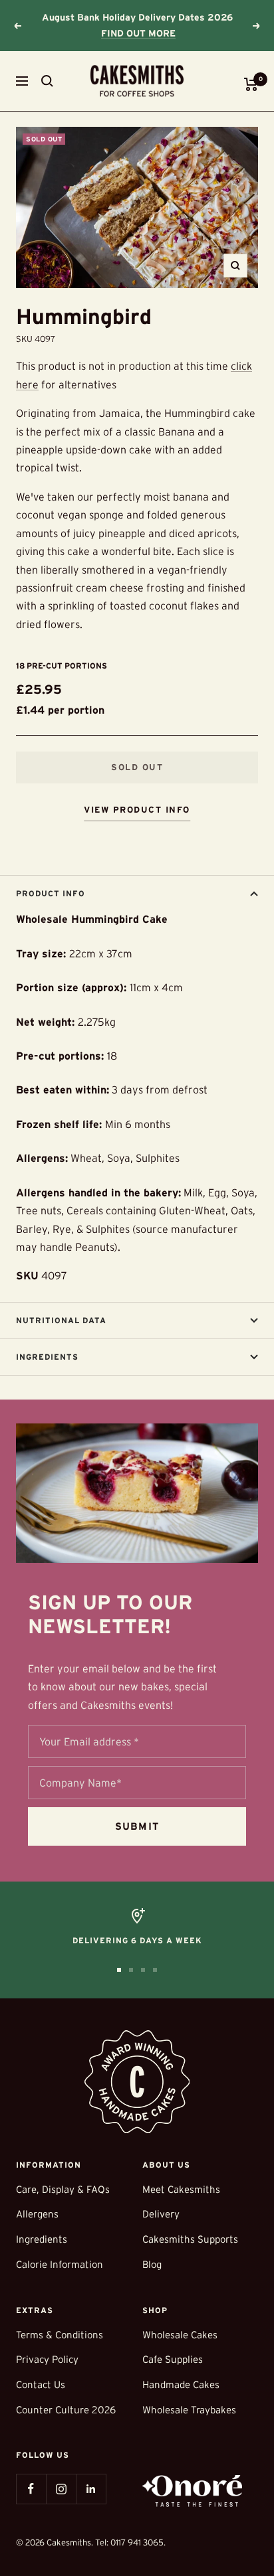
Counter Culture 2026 (66, 2410)
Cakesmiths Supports (190, 2239)
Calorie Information (60, 2264)
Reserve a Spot (139, 33)
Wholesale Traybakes (189, 2410)
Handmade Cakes (181, 2384)
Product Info (51, 893)
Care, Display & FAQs (63, 2189)
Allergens (37, 2214)
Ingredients (47, 1357)
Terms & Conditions (60, 2335)
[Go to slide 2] (131, 1970)
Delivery (161, 2214)
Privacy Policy (47, 2359)
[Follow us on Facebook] (31, 2489)
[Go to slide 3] (143, 1970)
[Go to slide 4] (155, 1970)
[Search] (47, 81)
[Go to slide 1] (119, 1970)
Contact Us (41, 2384)
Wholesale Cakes (180, 2335)
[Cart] (251, 84)
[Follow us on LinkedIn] (91, 2489)
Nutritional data (61, 1320)
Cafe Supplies (173, 2359)
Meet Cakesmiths (181, 2189)
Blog (152, 2264)
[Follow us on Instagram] (61, 2489)
